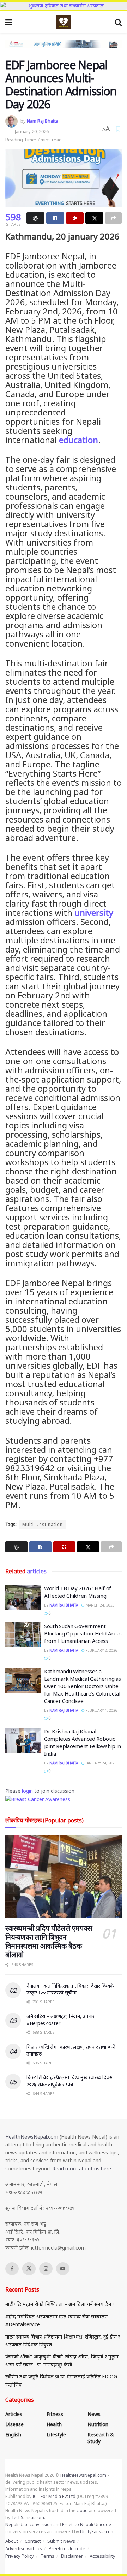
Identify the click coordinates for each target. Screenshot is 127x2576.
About (12, 2541)
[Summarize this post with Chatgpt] (35, 218)
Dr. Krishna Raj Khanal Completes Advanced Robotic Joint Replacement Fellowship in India (83, 1742)
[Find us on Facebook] (12, 2269)
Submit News (61, 2541)
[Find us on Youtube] (63, 2269)
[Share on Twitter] (94, 218)
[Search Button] (118, 22)
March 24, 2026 (100, 1605)
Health (54, 2424)
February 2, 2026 (101, 1650)
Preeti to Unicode (67, 2548)
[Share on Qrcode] (75, 218)
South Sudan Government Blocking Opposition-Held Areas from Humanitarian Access (83, 1633)
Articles (14, 2414)
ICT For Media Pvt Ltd (54, 2496)
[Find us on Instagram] (46, 2269)
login (27, 1791)
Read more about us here (82, 2168)
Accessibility (102, 2556)
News (94, 2414)
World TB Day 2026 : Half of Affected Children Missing (78, 1592)
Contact (33, 2541)
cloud (82, 2510)
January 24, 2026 (101, 1763)
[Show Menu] (9, 22)
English (13, 2434)
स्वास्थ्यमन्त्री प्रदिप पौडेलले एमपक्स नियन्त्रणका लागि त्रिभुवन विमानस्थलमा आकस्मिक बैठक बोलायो (49, 1941)
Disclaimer (72, 2556)
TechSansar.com (28, 2518)
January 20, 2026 (32, 131)
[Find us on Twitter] (29, 2269)
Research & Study (101, 2438)
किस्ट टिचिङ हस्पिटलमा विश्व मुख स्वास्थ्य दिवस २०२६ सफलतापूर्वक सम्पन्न (69, 2081)
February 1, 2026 (101, 1710)
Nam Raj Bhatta (43, 121)
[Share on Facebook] (55, 218)
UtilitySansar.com (97, 2532)
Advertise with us (24, 2548)
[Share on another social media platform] (113, 218)
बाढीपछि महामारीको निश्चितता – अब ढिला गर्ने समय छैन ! (59, 2304)
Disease (14, 2424)
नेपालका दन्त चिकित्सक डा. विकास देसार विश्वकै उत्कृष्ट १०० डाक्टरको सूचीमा (70, 1989)
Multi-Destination (43, 1524)
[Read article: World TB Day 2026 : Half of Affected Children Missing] (23, 1597)
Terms (47, 2556)
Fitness (55, 2414)
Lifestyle (56, 2434)
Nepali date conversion (29, 2525)
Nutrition (98, 2424)
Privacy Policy (20, 2556)
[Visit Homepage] (64, 22)
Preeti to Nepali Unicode (87, 2525)
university (94, 912)
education (78, 440)
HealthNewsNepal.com (32, 2137)
